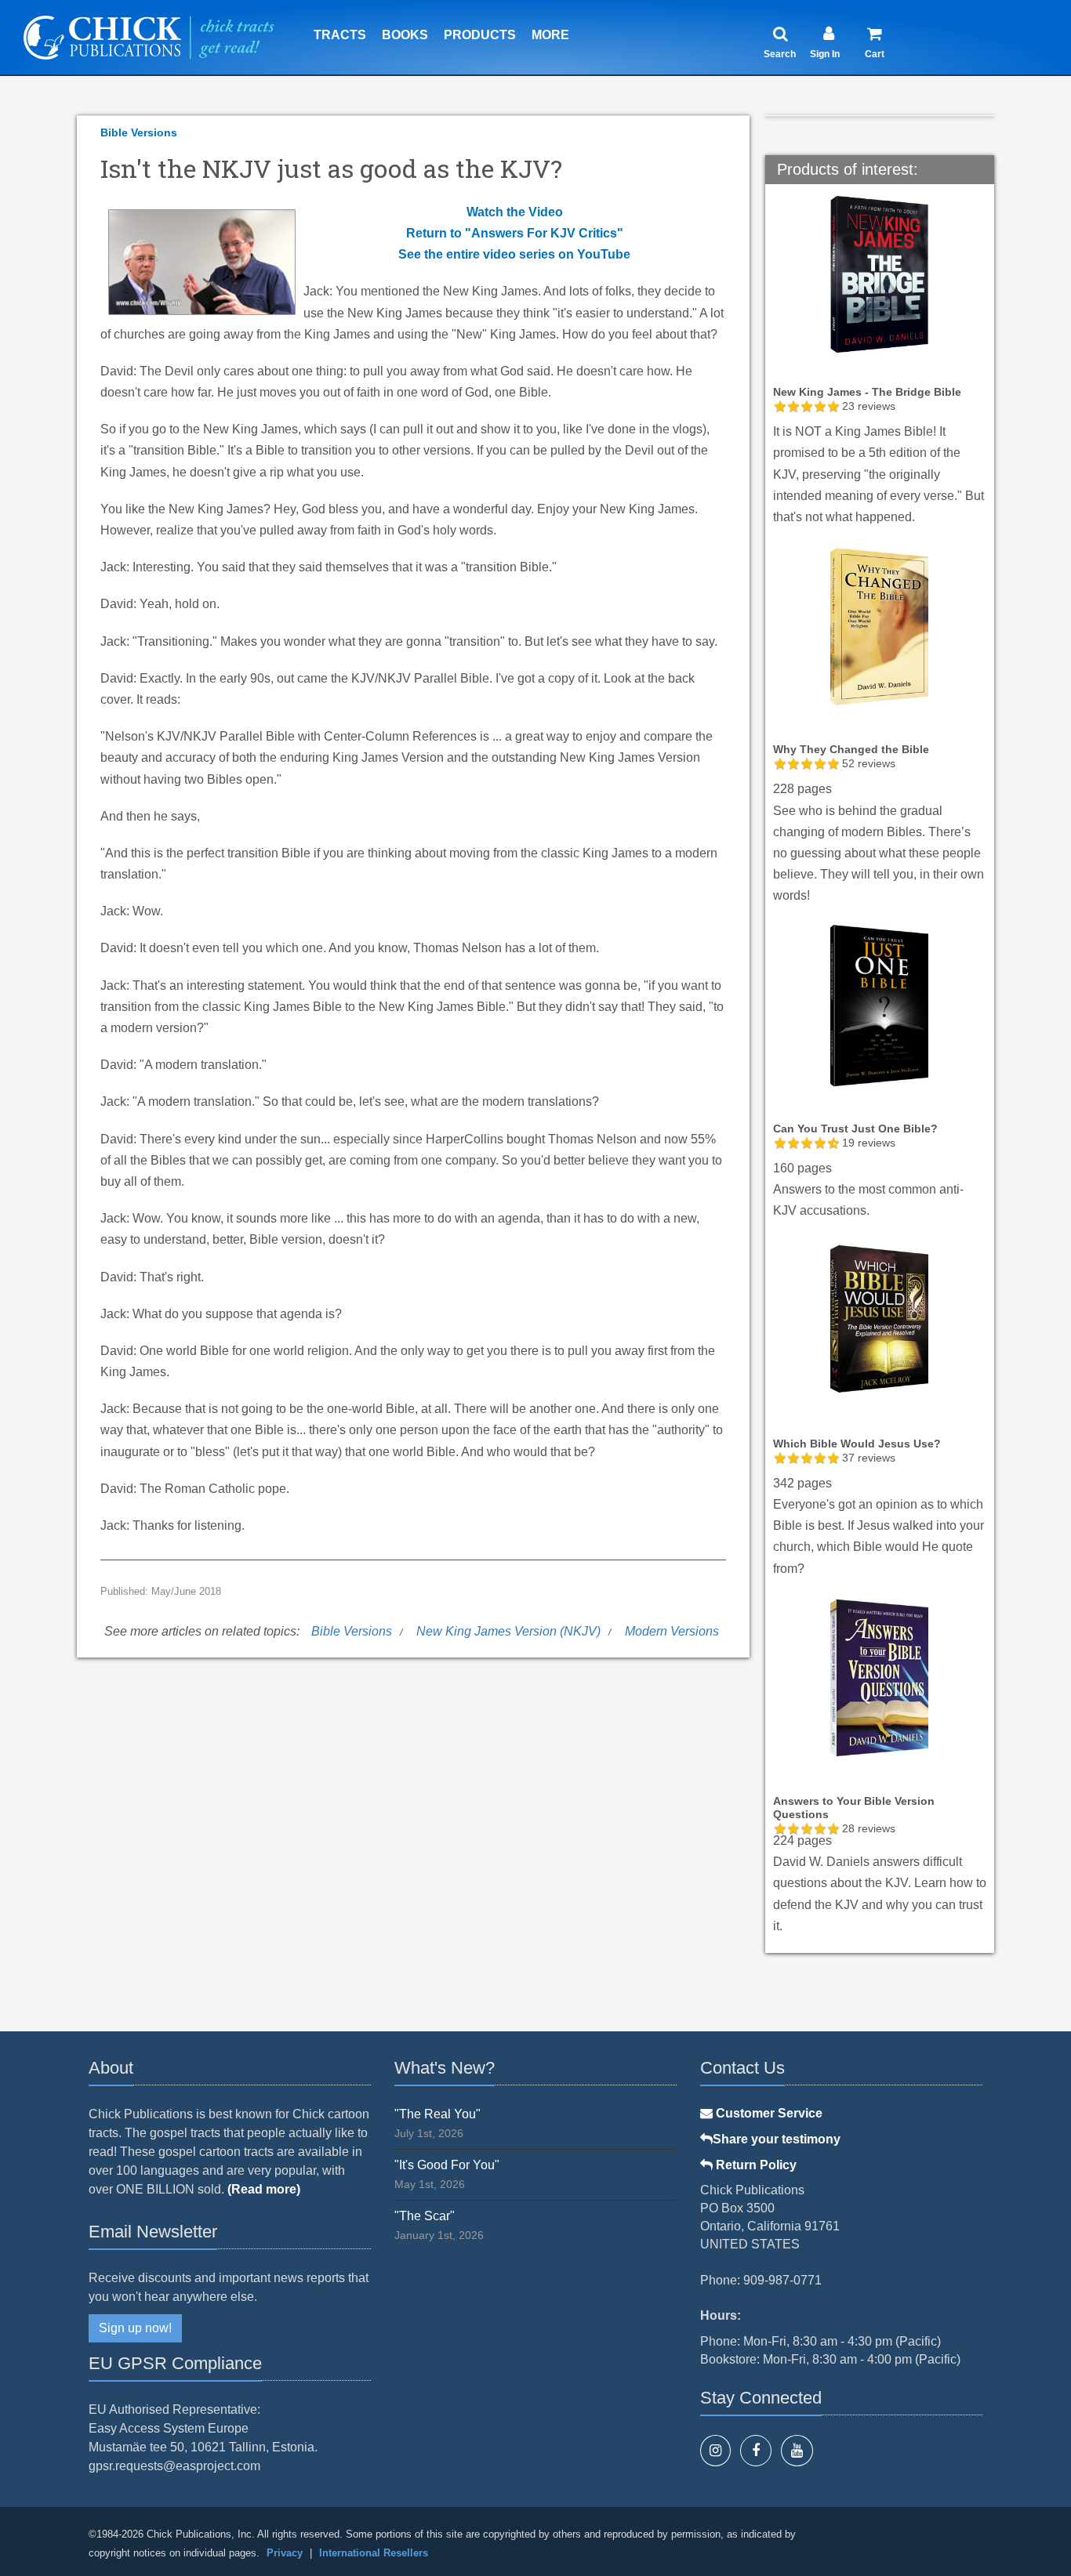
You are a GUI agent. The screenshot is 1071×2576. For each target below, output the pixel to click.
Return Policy (755, 2165)
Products (480, 35)
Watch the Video (515, 212)
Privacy (285, 2553)
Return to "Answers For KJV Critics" (515, 233)
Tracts (340, 35)
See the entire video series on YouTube (514, 254)
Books (405, 35)
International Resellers (374, 2553)
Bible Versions (139, 132)
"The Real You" (437, 2114)
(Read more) (264, 2189)
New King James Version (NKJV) (508, 1631)
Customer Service (768, 2113)
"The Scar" (425, 2216)
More (550, 35)
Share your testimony (777, 2139)
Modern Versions (672, 1631)
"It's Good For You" (447, 2165)
